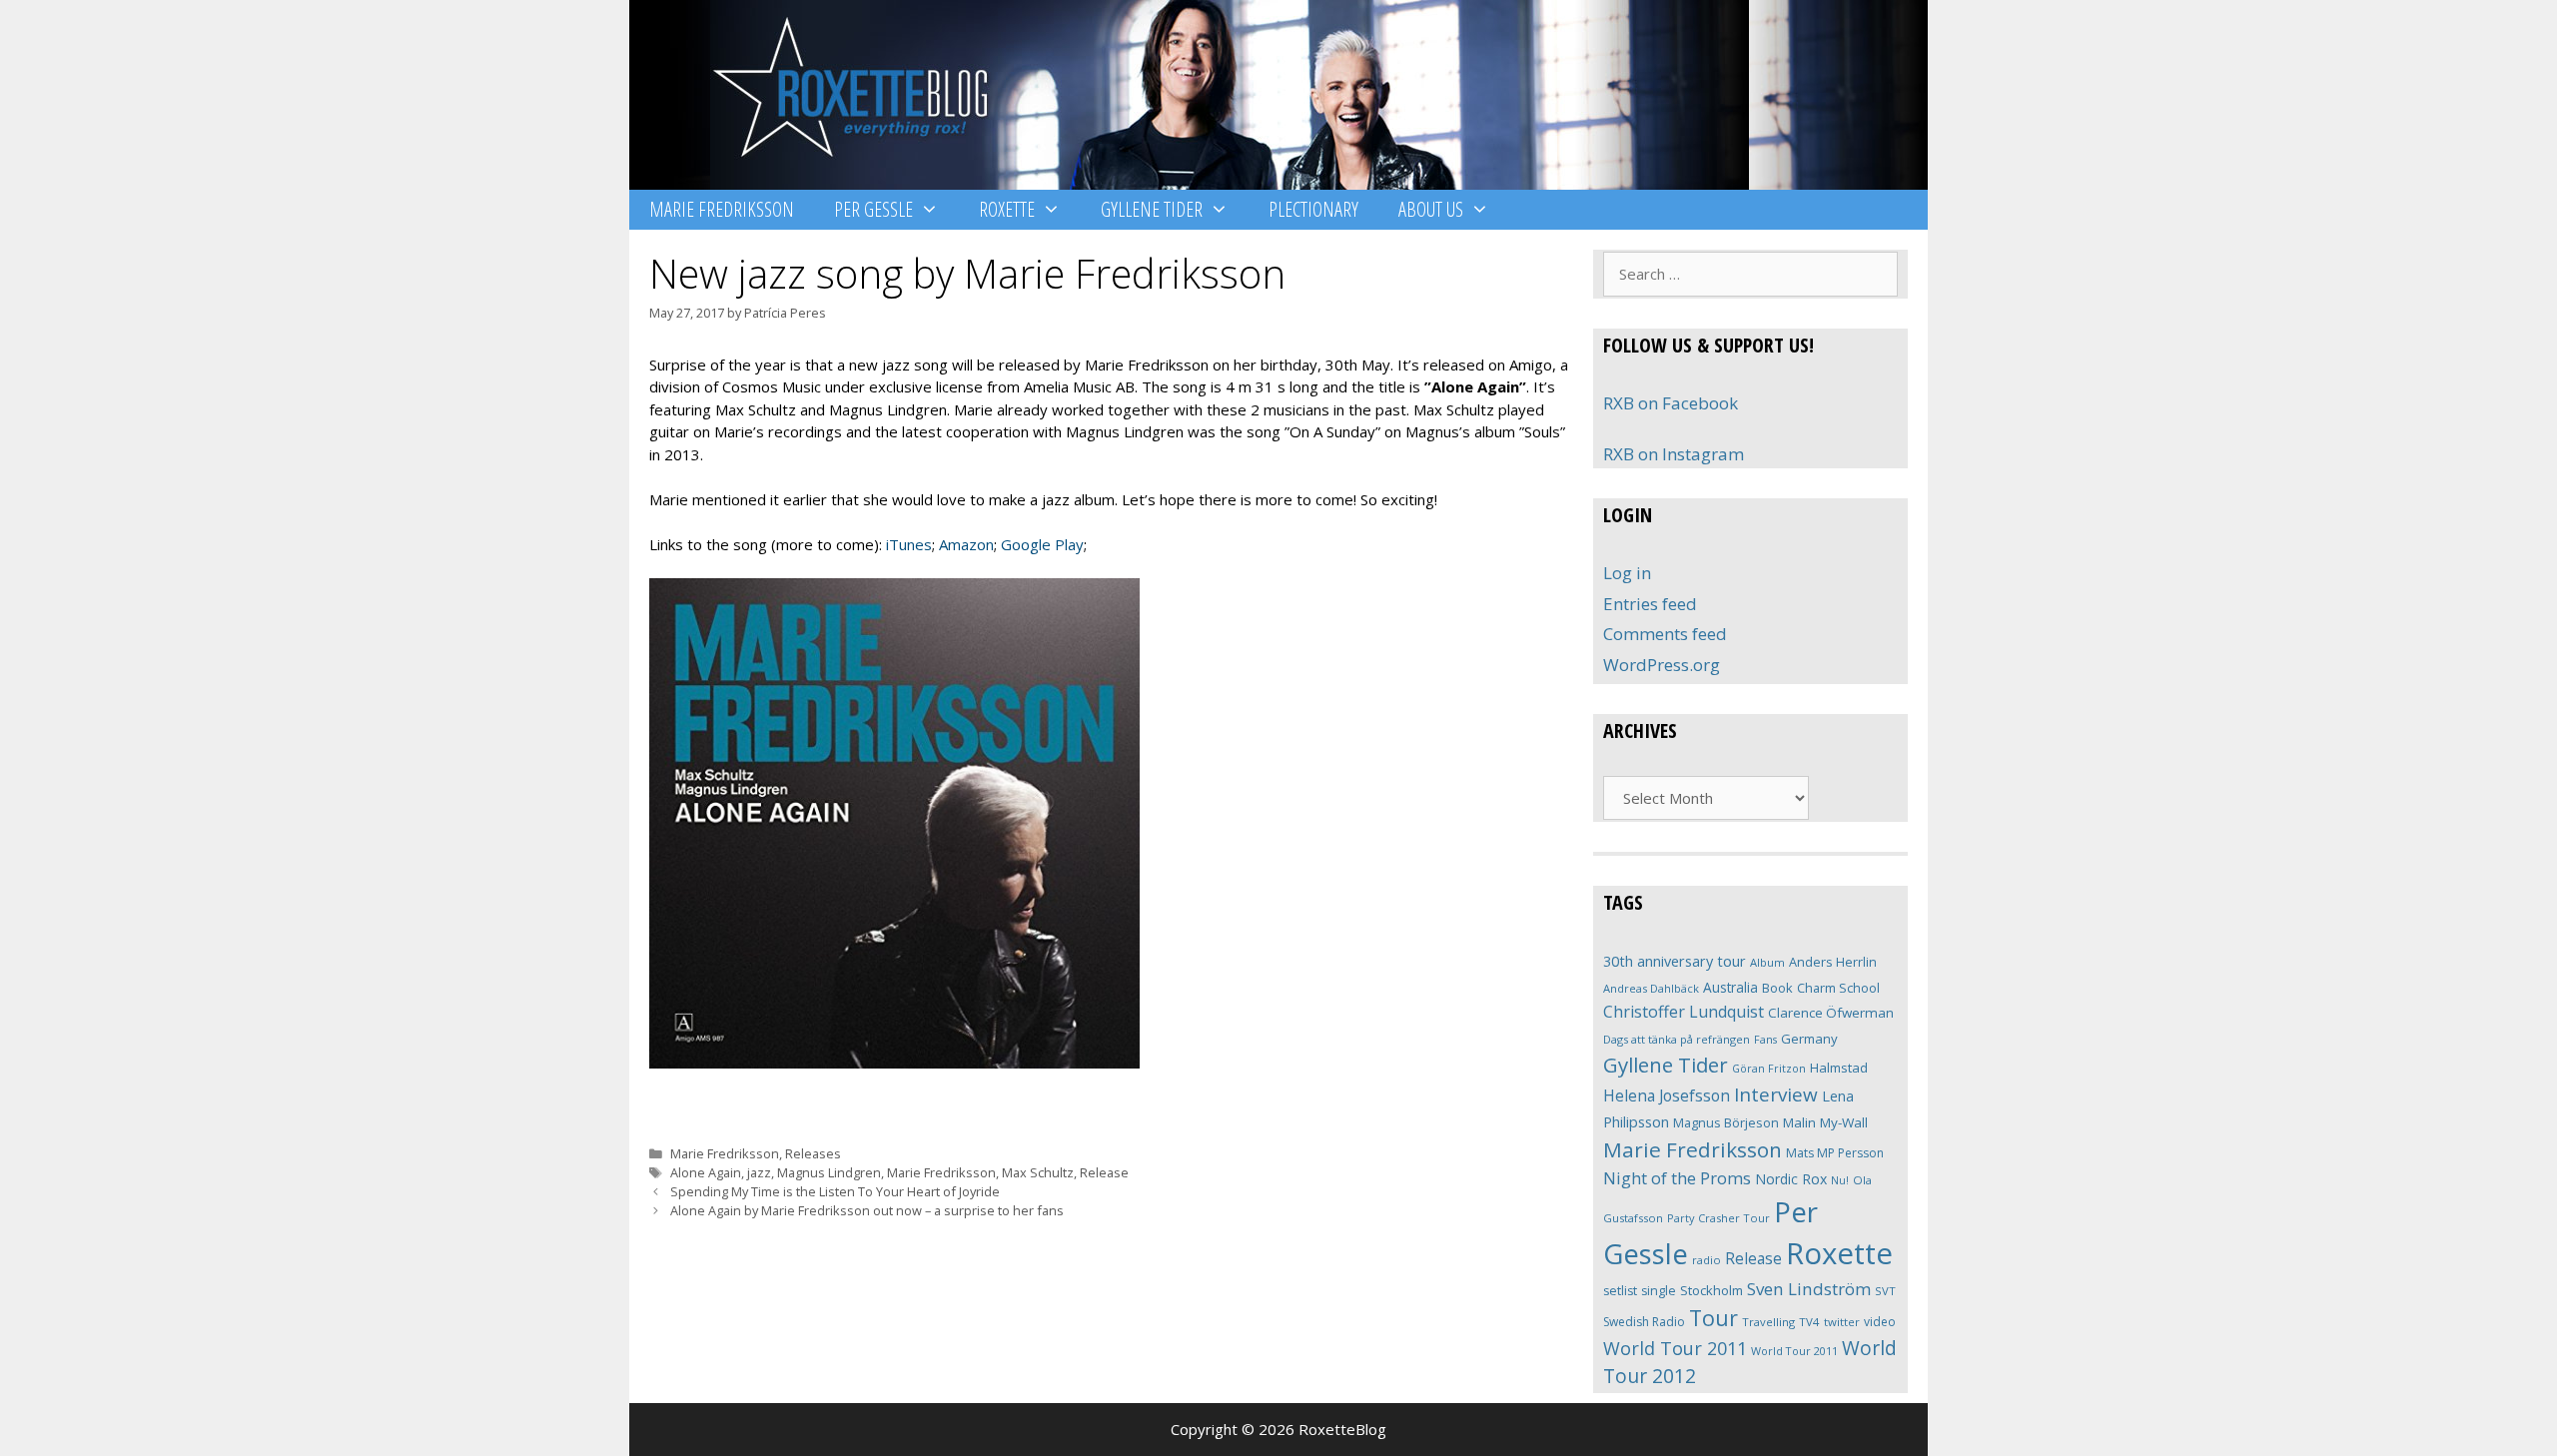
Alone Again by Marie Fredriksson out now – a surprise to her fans (867, 1210)
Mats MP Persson (1835, 1153)
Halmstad (1839, 1068)
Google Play (1042, 544)
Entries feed (1650, 604)
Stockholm (1711, 1290)
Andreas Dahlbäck (1651, 988)
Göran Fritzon (1769, 1068)
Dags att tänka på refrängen (1677, 1039)
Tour (1713, 1318)
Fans (1765, 1039)
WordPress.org (1662, 665)
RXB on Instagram (1674, 454)
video (1880, 1322)
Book (1777, 988)
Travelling (1768, 1322)
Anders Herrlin (1833, 962)
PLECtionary (1313, 209)
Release (1104, 1172)
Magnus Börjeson (1726, 1122)
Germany (1809, 1039)
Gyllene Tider (1152, 209)
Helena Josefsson (1667, 1095)
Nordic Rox (1791, 1179)
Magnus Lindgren (829, 1172)
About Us (1431, 209)
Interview (1776, 1094)
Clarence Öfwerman (1831, 1013)
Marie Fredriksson (722, 209)
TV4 (1809, 1322)
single (1659, 1291)
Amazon (966, 544)
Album (1767, 962)
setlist (1620, 1291)
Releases (813, 1153)
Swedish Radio (1644, 1322)
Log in (1627, 573)
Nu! (1840, 1180)
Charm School (1838, 988)
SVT (1885, 1291)
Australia (1730, 987)
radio (1706, 1260)
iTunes (909, 544)
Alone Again (706, 1172)
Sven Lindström (1809, 1289)
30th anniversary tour (1675, 961)
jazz (759, 1172)
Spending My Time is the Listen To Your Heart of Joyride (835, 1191)
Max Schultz (1038, 1172)
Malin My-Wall (1825, 1122)
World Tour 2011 (1675, 1348)
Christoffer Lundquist (1684, 1012)
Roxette (1007, 209)
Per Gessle (873, 209)
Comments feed (1665, 634)
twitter (1842, 1322)
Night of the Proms (1677, 1178)
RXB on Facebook (1671, 403)
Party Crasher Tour (1718, 1218)
